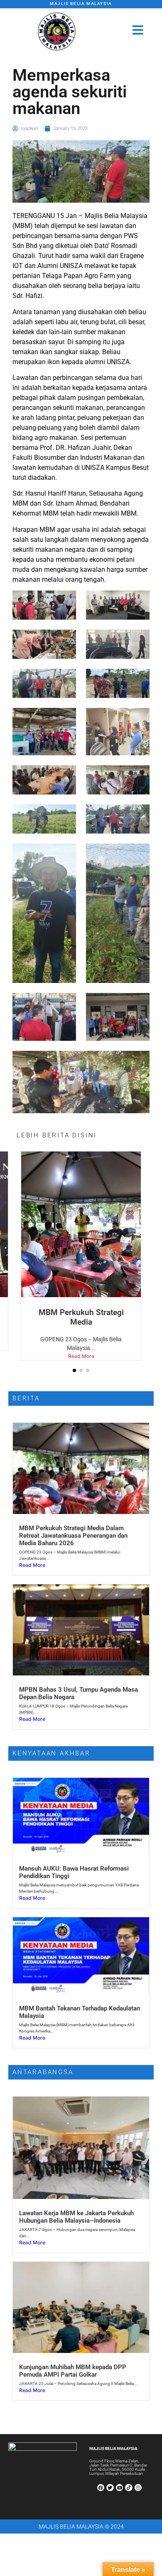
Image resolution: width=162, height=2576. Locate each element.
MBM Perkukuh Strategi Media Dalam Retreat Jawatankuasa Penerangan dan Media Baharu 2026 (73, 1526)
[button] (74, 1361)
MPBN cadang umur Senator (86, 1312)
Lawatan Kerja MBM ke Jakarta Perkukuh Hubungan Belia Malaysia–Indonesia (76, 2208)
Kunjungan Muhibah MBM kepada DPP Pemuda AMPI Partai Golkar (73, 2362)
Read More (86, 1346)
